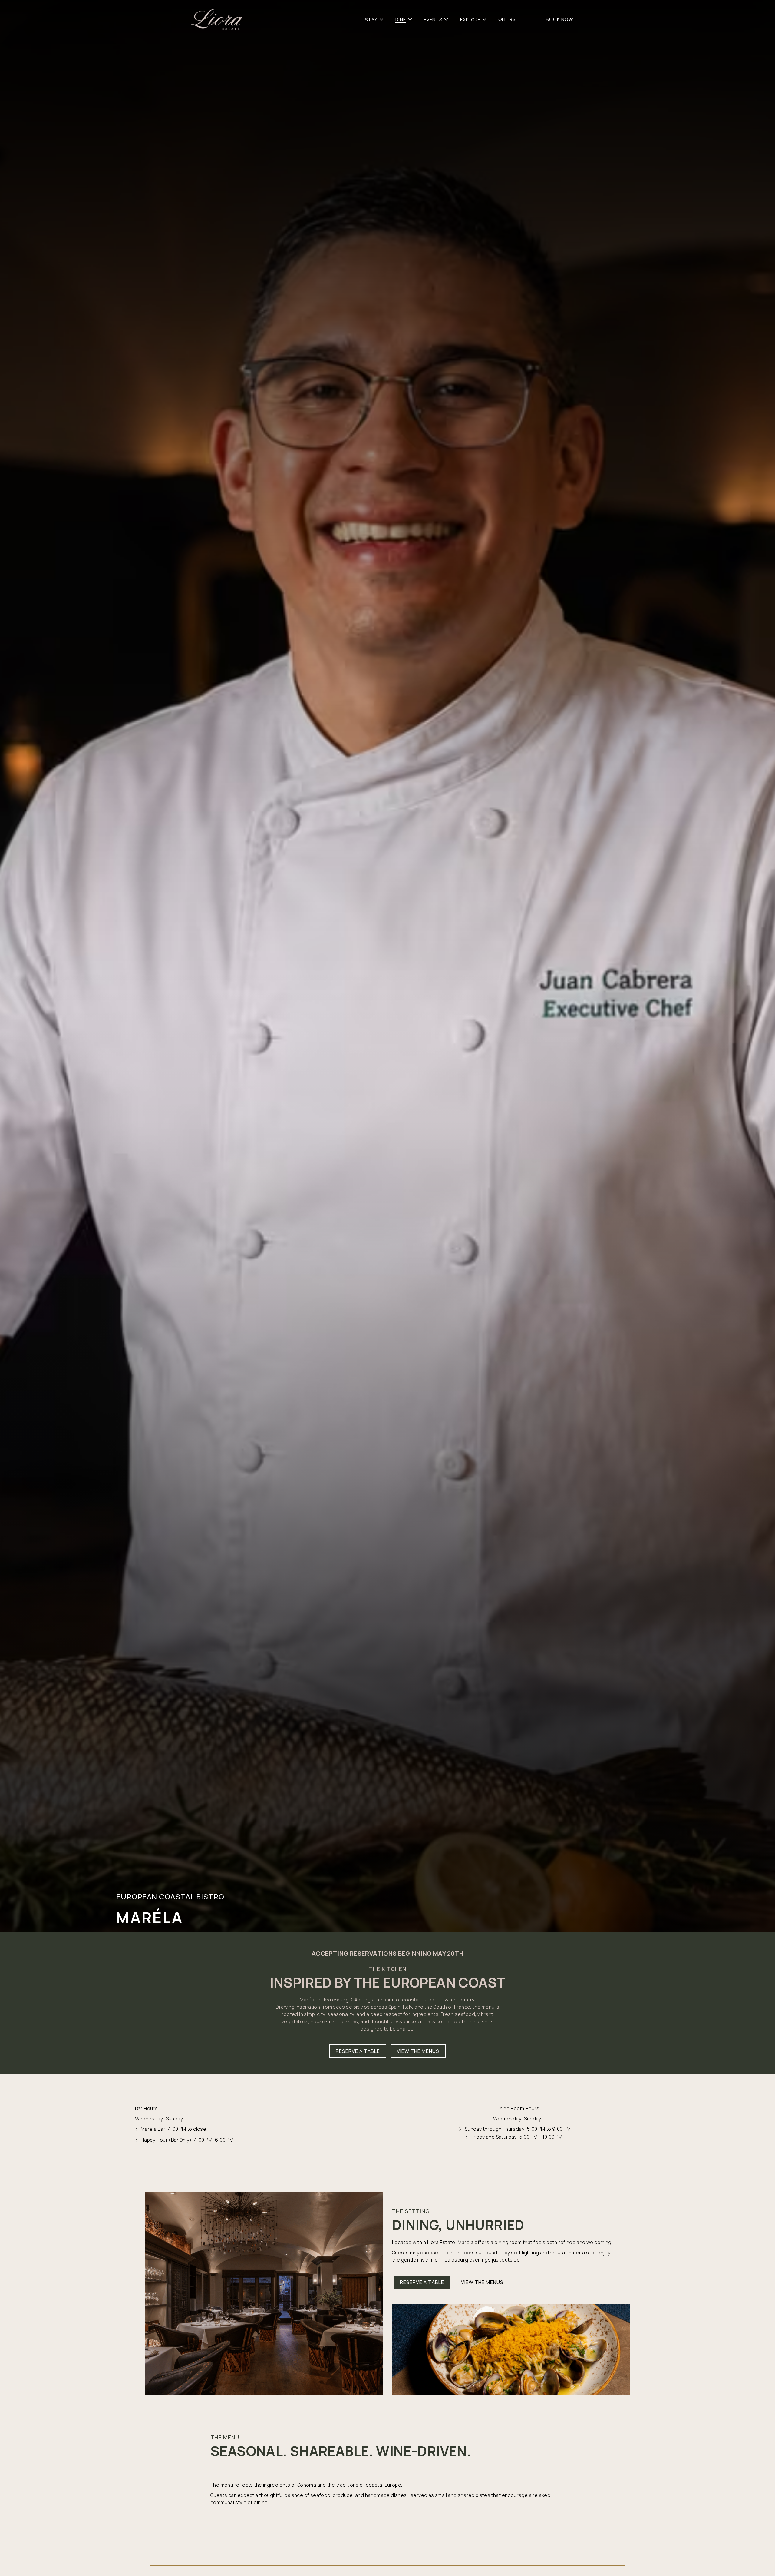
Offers (507, 19)
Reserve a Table (358, 2051)
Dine (401, 20)
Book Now (560, 19)
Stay (371, 20)
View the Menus (418, 2051)
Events (433, 20)
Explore (470, 20)
